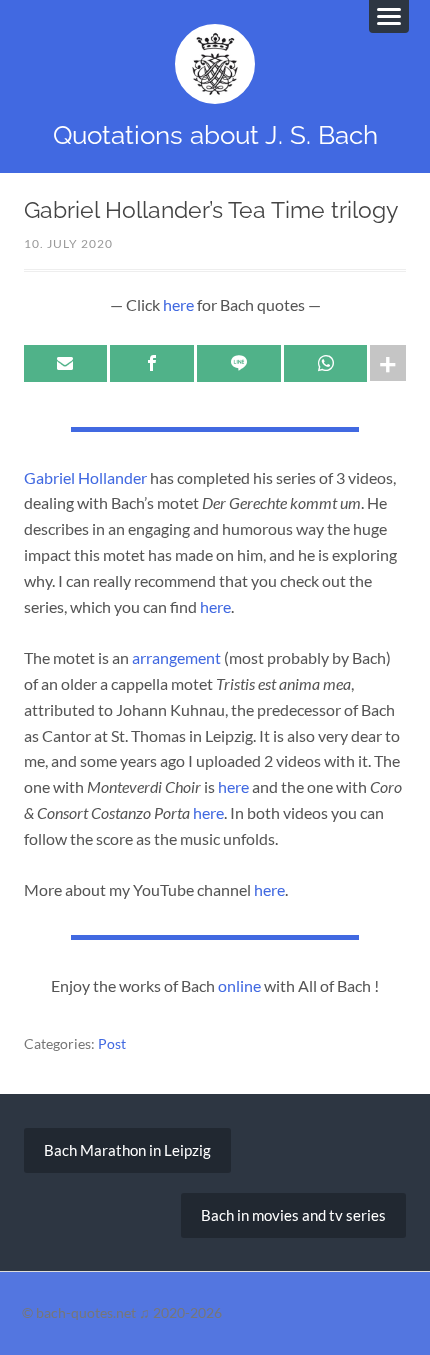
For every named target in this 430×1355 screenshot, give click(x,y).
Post (112, 1043)
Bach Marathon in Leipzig (127, 1150)
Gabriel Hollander (85, 477)
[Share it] (152, 363)
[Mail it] (66, 363)
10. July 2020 (68, 243)
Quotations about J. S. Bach (215, 134)
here (178, 304)
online (239, 985)
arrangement (176, 657)
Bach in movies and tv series (293, 1215)
